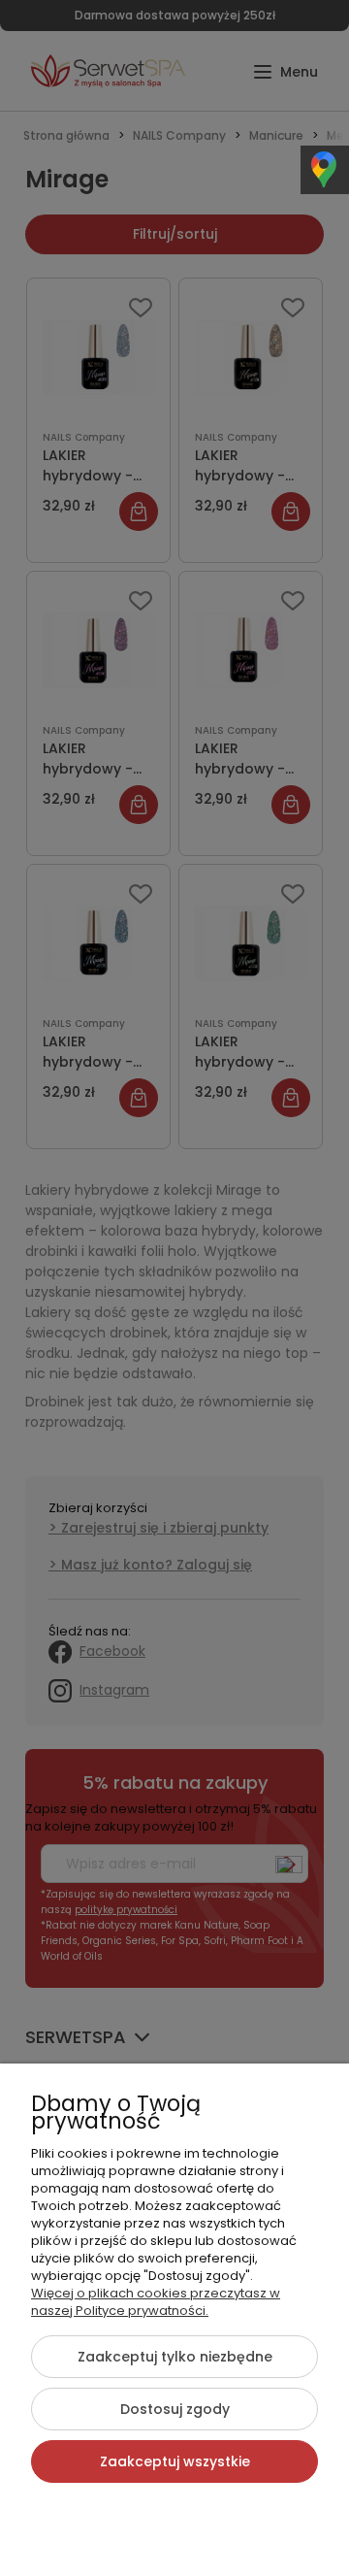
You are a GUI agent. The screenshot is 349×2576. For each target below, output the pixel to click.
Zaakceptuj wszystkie (175, 2461)
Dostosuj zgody (175, 2409)
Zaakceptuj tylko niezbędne (175, 2357)
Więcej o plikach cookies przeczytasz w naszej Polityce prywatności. (156, 2302)
